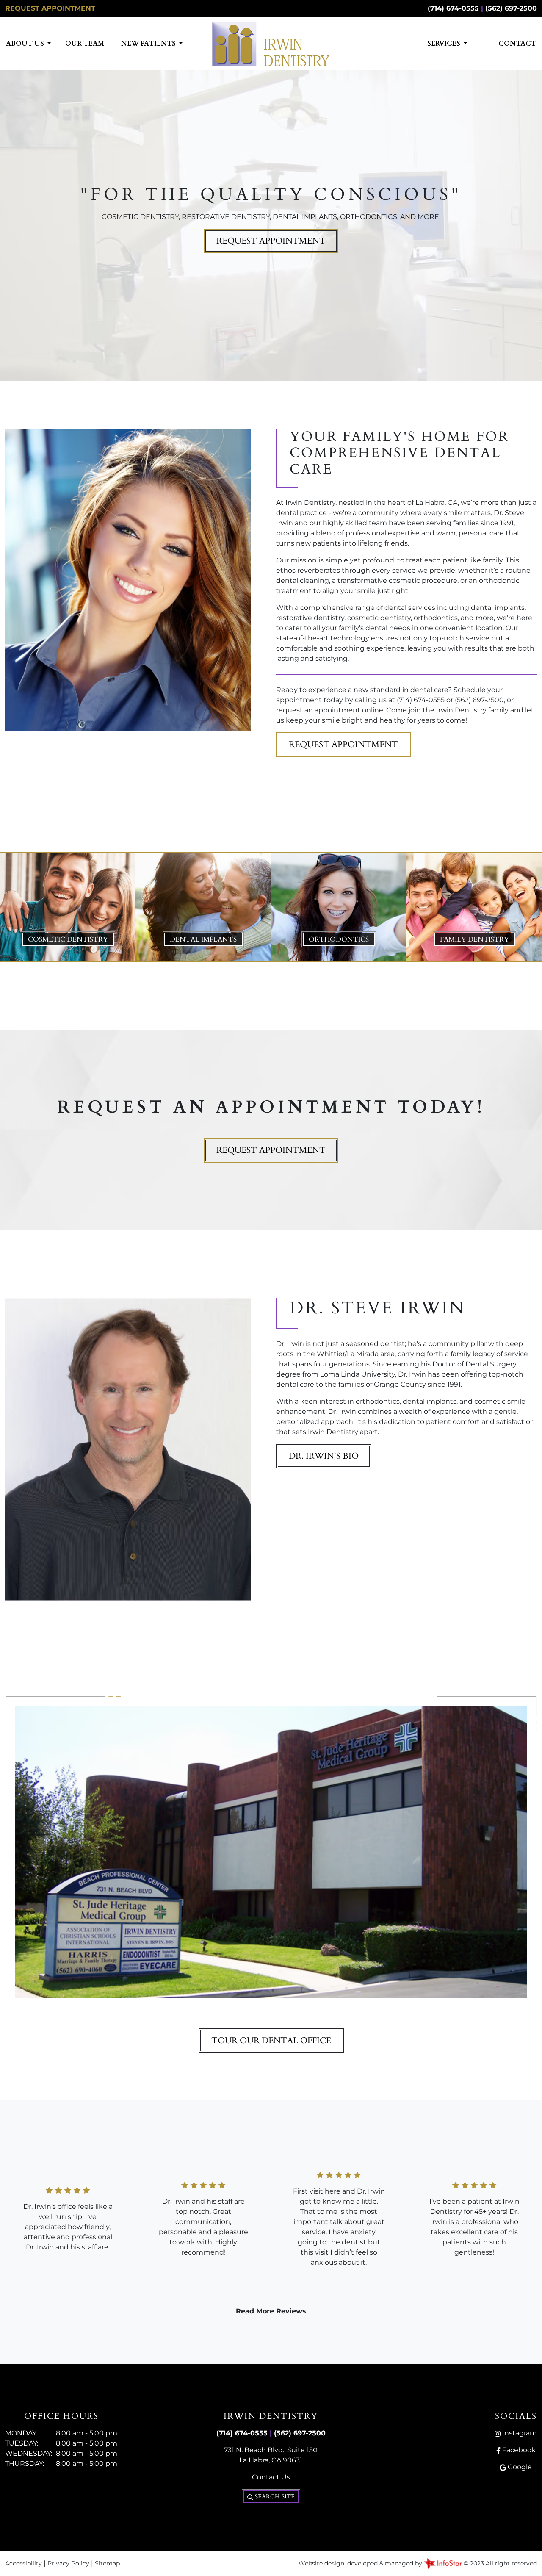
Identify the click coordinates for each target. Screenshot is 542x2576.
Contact (517, 44)
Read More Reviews (271, 2311)
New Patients (149, 44)
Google (519, 2467)
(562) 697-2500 (511, 8)
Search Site (274, 2497)
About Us (26, 44)
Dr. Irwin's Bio (324, 1456)
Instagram (519, 2433)
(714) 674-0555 (453, 8)
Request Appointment (50, 8)
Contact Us (271, 2477)
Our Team (85, 44)
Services (445, 44)
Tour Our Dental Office (271, 2040)
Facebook (518, 2450)
